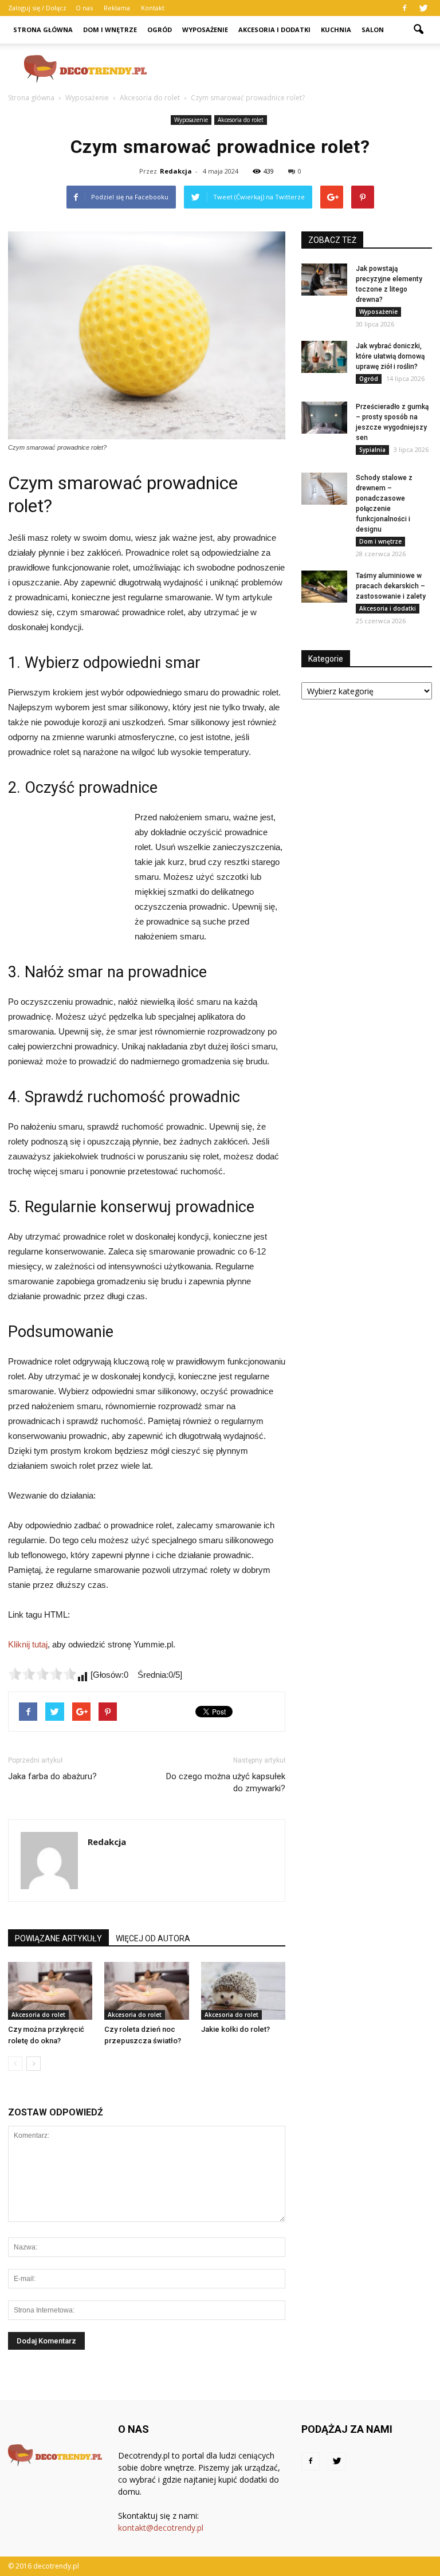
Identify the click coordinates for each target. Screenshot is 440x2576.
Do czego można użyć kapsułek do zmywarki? (226, 1782)
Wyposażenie (205, 30)
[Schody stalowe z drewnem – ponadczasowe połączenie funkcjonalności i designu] (324, 489)
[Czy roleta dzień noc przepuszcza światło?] (146, 1991)
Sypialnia (372, 450)
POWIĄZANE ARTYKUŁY (58, 1938)
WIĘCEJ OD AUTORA (153, 1938)
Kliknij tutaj (28, 1644)
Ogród (160, 30)
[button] (418, 30)
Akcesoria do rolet (241, 120)
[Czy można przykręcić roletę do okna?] (50, 1991)
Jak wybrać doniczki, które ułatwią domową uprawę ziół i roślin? (390, 356)
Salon (373, 30)
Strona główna (43, 30)
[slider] (42, 1674)
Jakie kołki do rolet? (235, 2029)
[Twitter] (423, 8)
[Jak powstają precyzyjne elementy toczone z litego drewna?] (324, 280)
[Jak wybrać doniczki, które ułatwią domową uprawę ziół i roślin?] (324, 357)
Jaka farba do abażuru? (52, 1776)
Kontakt (153, 8)
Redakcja (176, 171)
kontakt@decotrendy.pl (161, 2528)
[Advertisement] (297, 69)
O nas (84, 8)
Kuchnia (336, 30)
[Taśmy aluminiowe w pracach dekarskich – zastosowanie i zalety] (324, 587)
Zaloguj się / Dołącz (37, 8)
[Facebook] (404, 8)
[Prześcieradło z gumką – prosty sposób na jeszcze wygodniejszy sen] (324, 418)
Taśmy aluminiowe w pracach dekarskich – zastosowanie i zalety (391, 586)
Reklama (117, 8)
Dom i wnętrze (110, 30)
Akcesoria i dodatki (274, 30)
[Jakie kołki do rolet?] (243, 1991)
